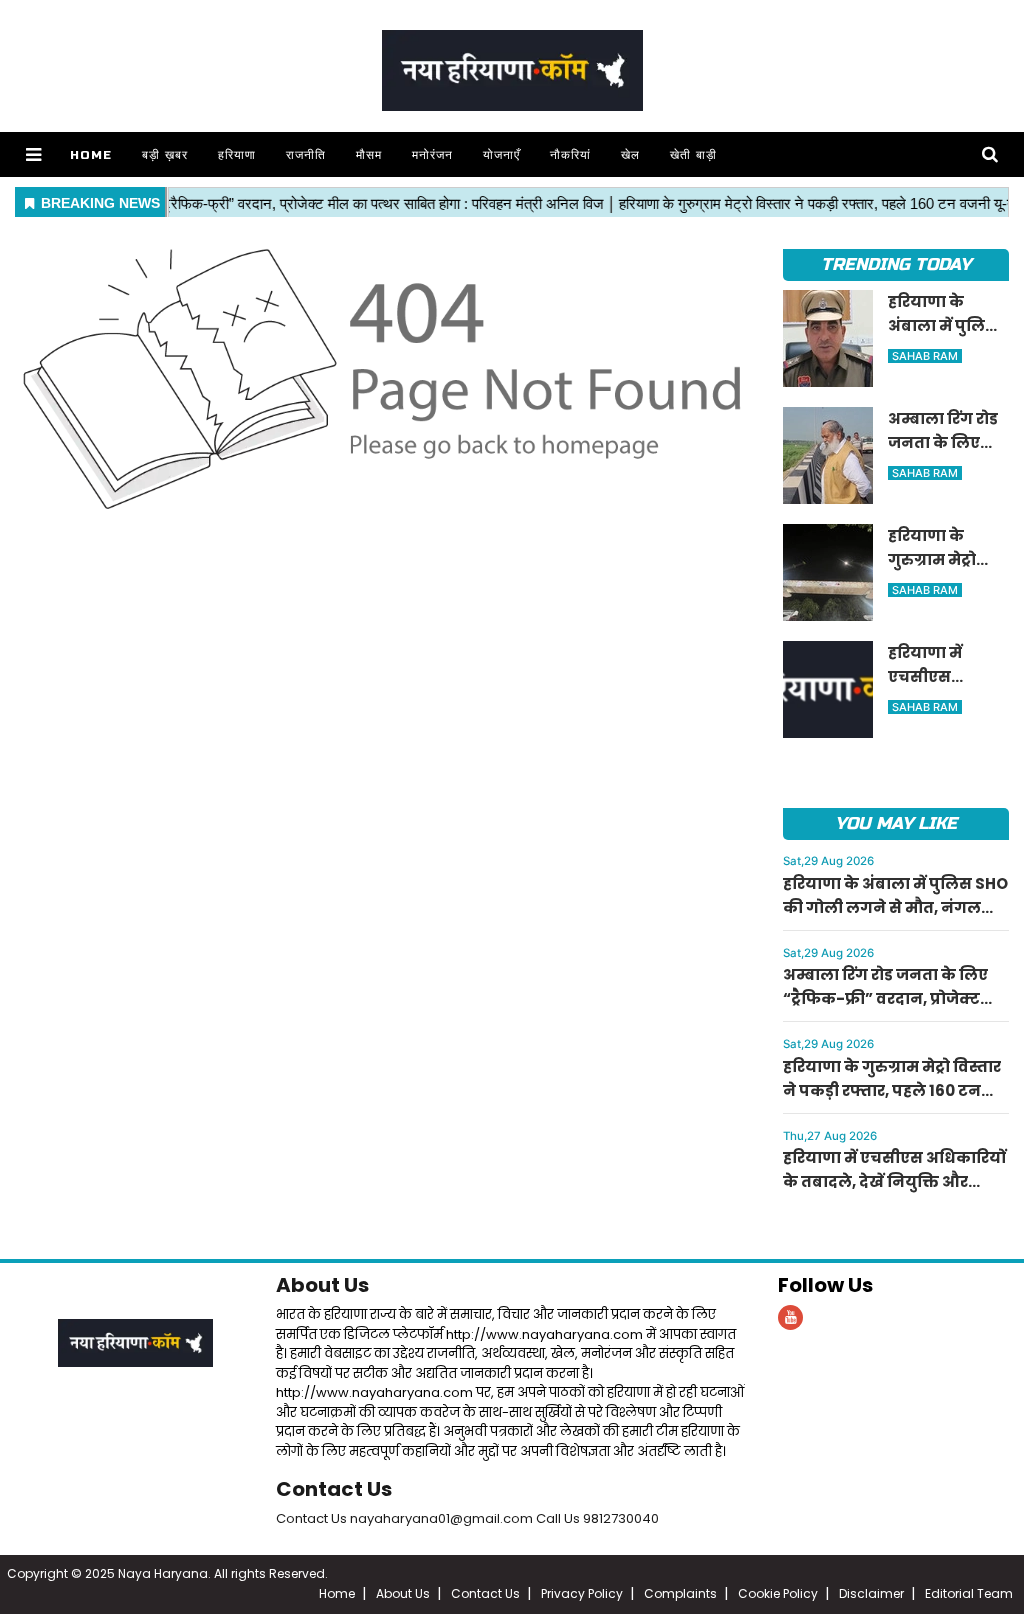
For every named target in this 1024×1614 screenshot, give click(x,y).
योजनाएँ (501, 155)
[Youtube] (790, 1317)
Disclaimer (871, 1593)
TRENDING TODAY (895, 264)
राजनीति (306, 155)
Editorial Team (969, 1593)
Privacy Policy (582, 1593)
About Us (322, 1285)
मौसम (369, 155)
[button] (33, 154)
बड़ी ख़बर (165, 155)
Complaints (680, 1593)
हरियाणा (237, 155)
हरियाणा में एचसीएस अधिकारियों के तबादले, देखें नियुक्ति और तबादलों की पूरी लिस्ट (894, 1181)
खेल (630, 155)
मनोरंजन (432, 155)
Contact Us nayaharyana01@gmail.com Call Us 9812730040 (467, 1518)
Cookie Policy (778, 1593)
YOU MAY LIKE (895, 823)
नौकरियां (570, 155)
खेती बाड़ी (693, 155)
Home (91, 155)
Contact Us (334, 1489)
